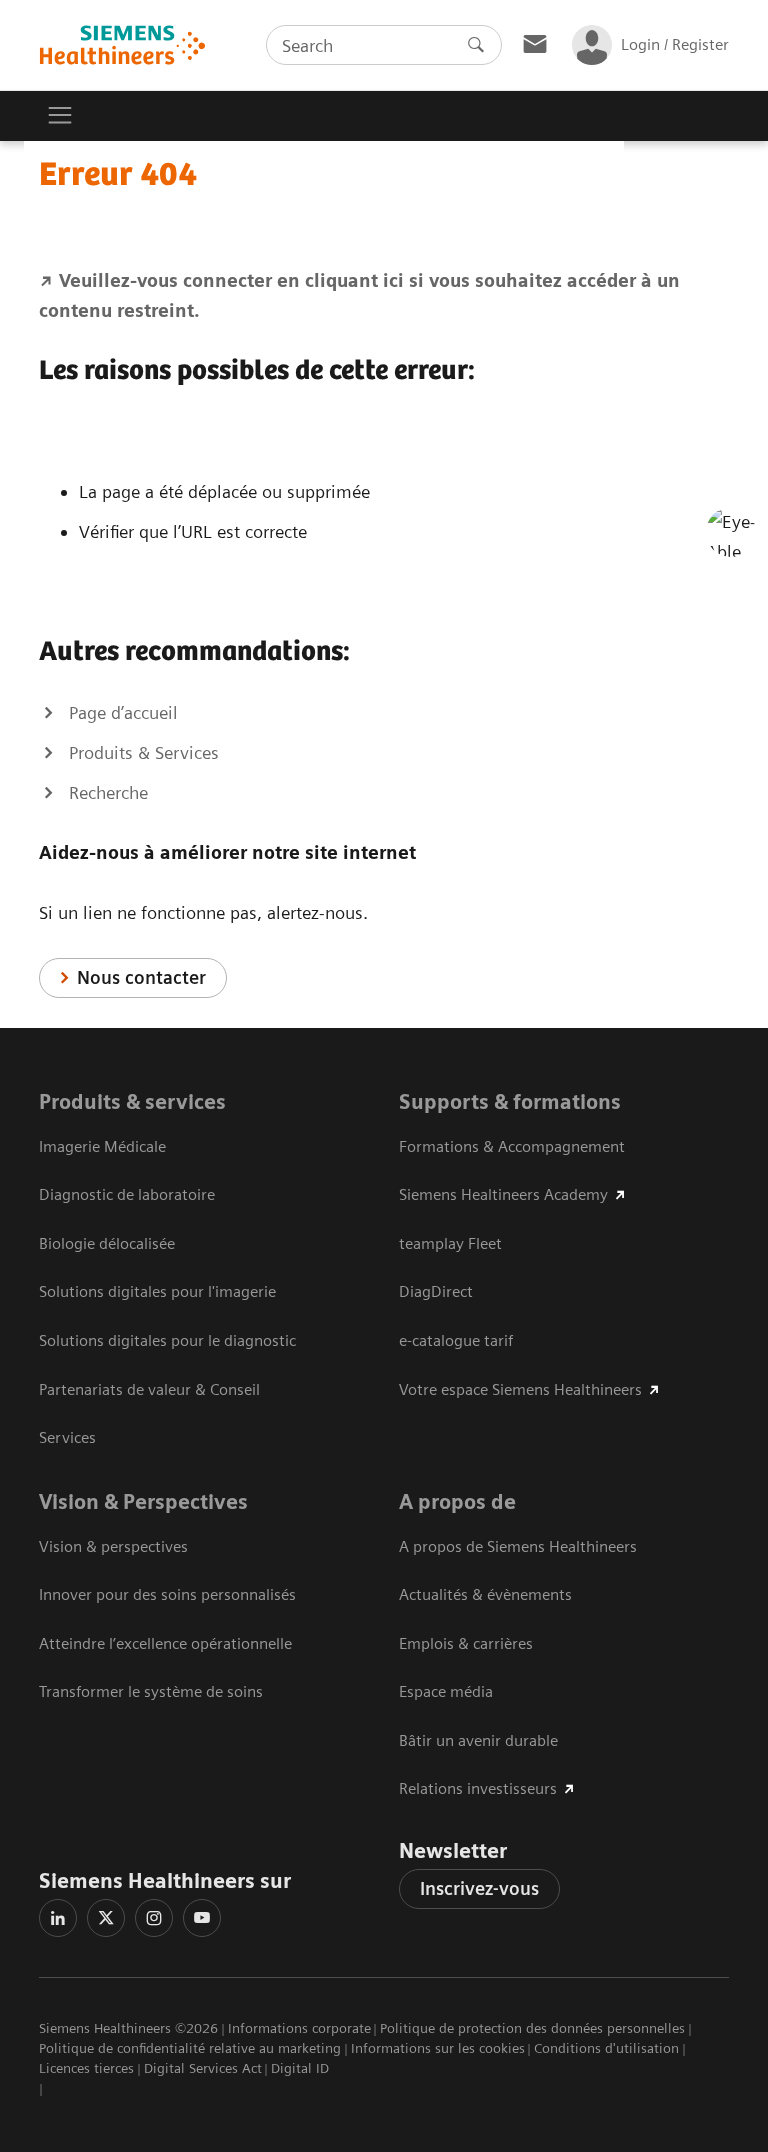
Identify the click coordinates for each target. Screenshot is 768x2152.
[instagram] (154, 1918)
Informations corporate (299, 2028)
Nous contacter (141, 977)
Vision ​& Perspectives (143, 1502)
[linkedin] (58, 1918)
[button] (731, 532)
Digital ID (300, 2068)
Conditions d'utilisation (606, 2048)
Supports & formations (510, 1102)
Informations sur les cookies (438, 2048)
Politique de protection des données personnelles (532, 2028)
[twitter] (106, 1918)
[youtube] (202, 1918)
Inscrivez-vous (479, 1888)
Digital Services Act (203, 2068)
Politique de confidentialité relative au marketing (190, 2048)
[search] (476, 45)
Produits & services (132, 1102)
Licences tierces (86, 2068)
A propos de (457, 1502)
